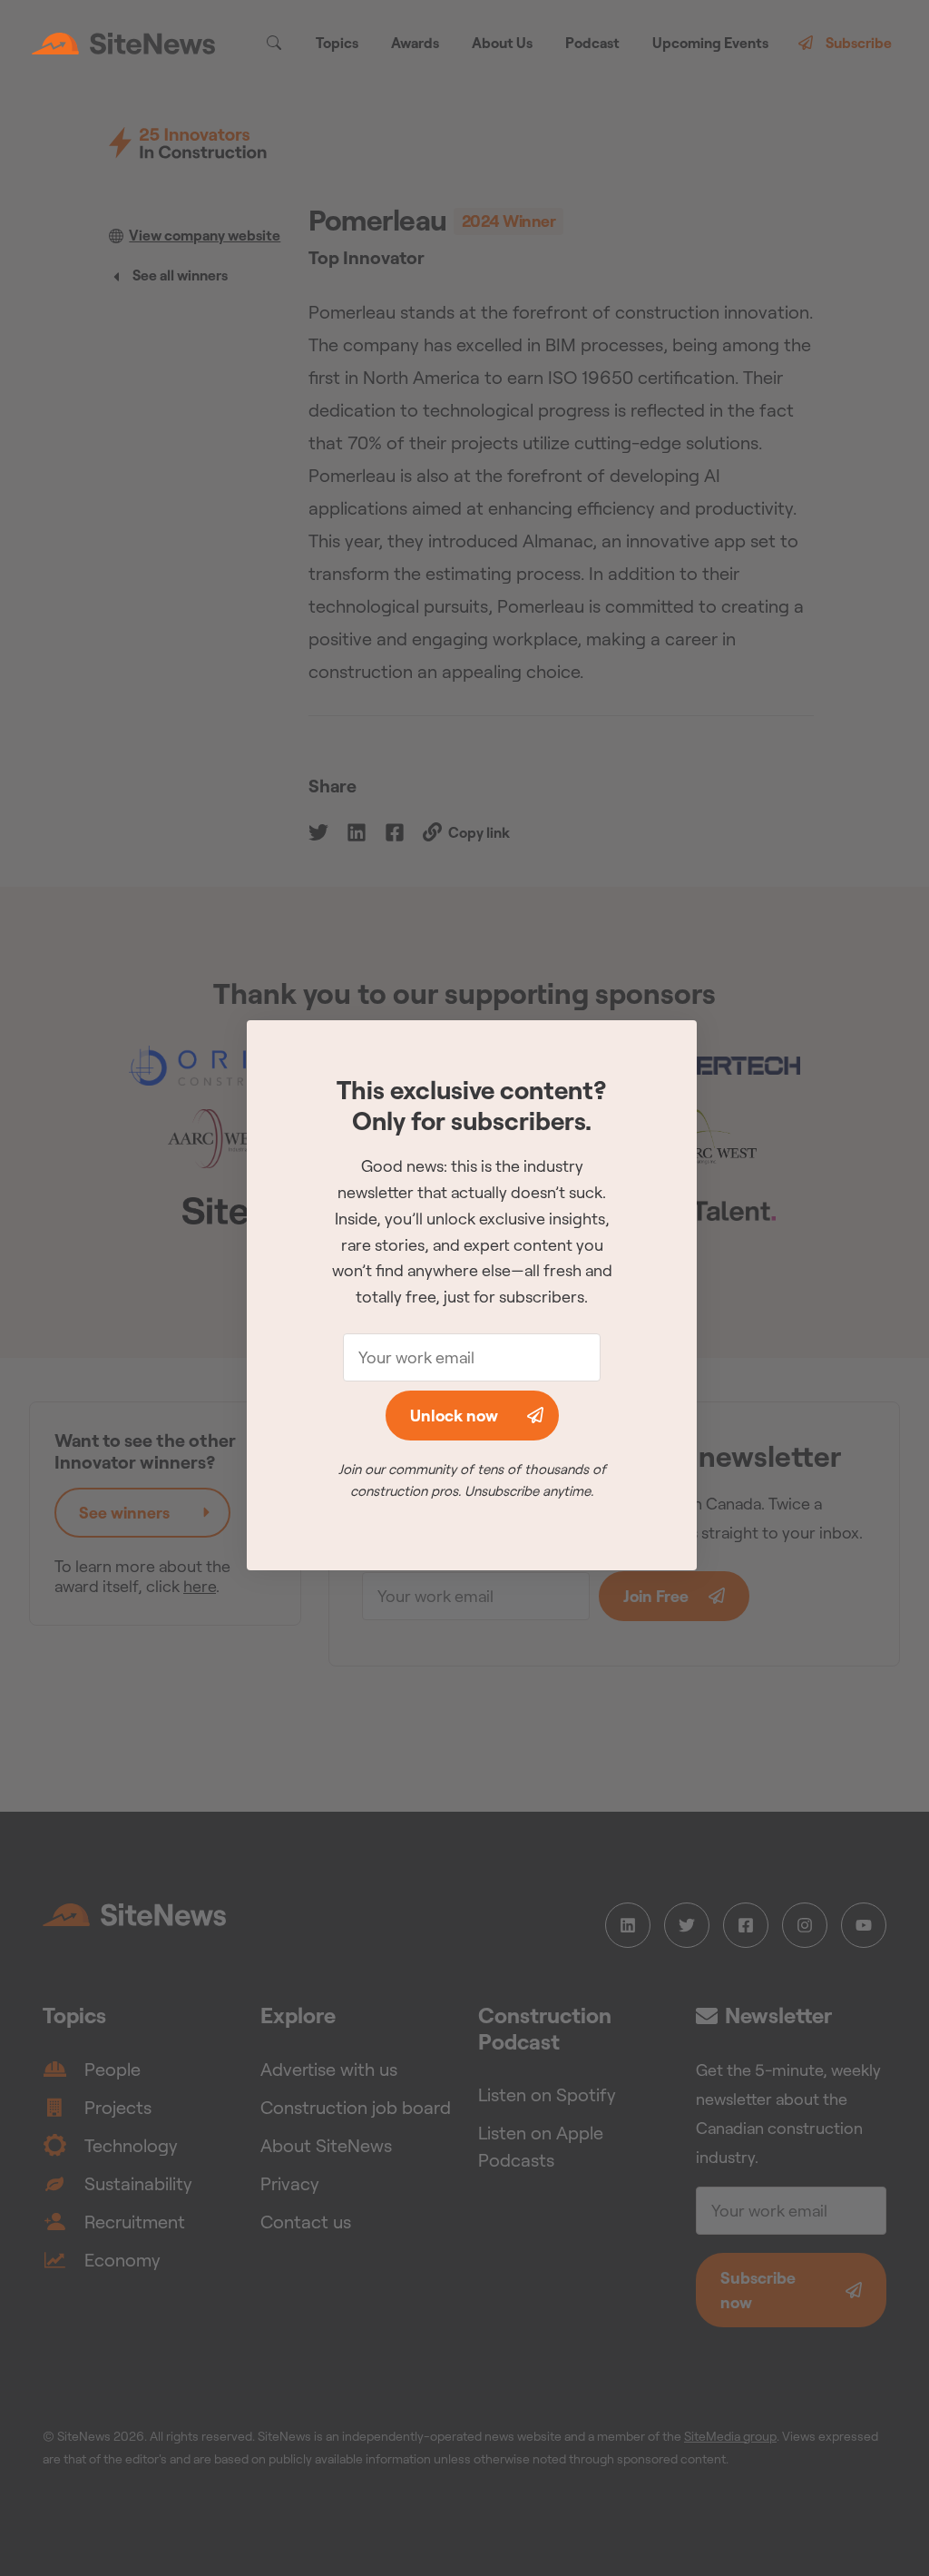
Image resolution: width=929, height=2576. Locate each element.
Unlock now (454, 1416)
